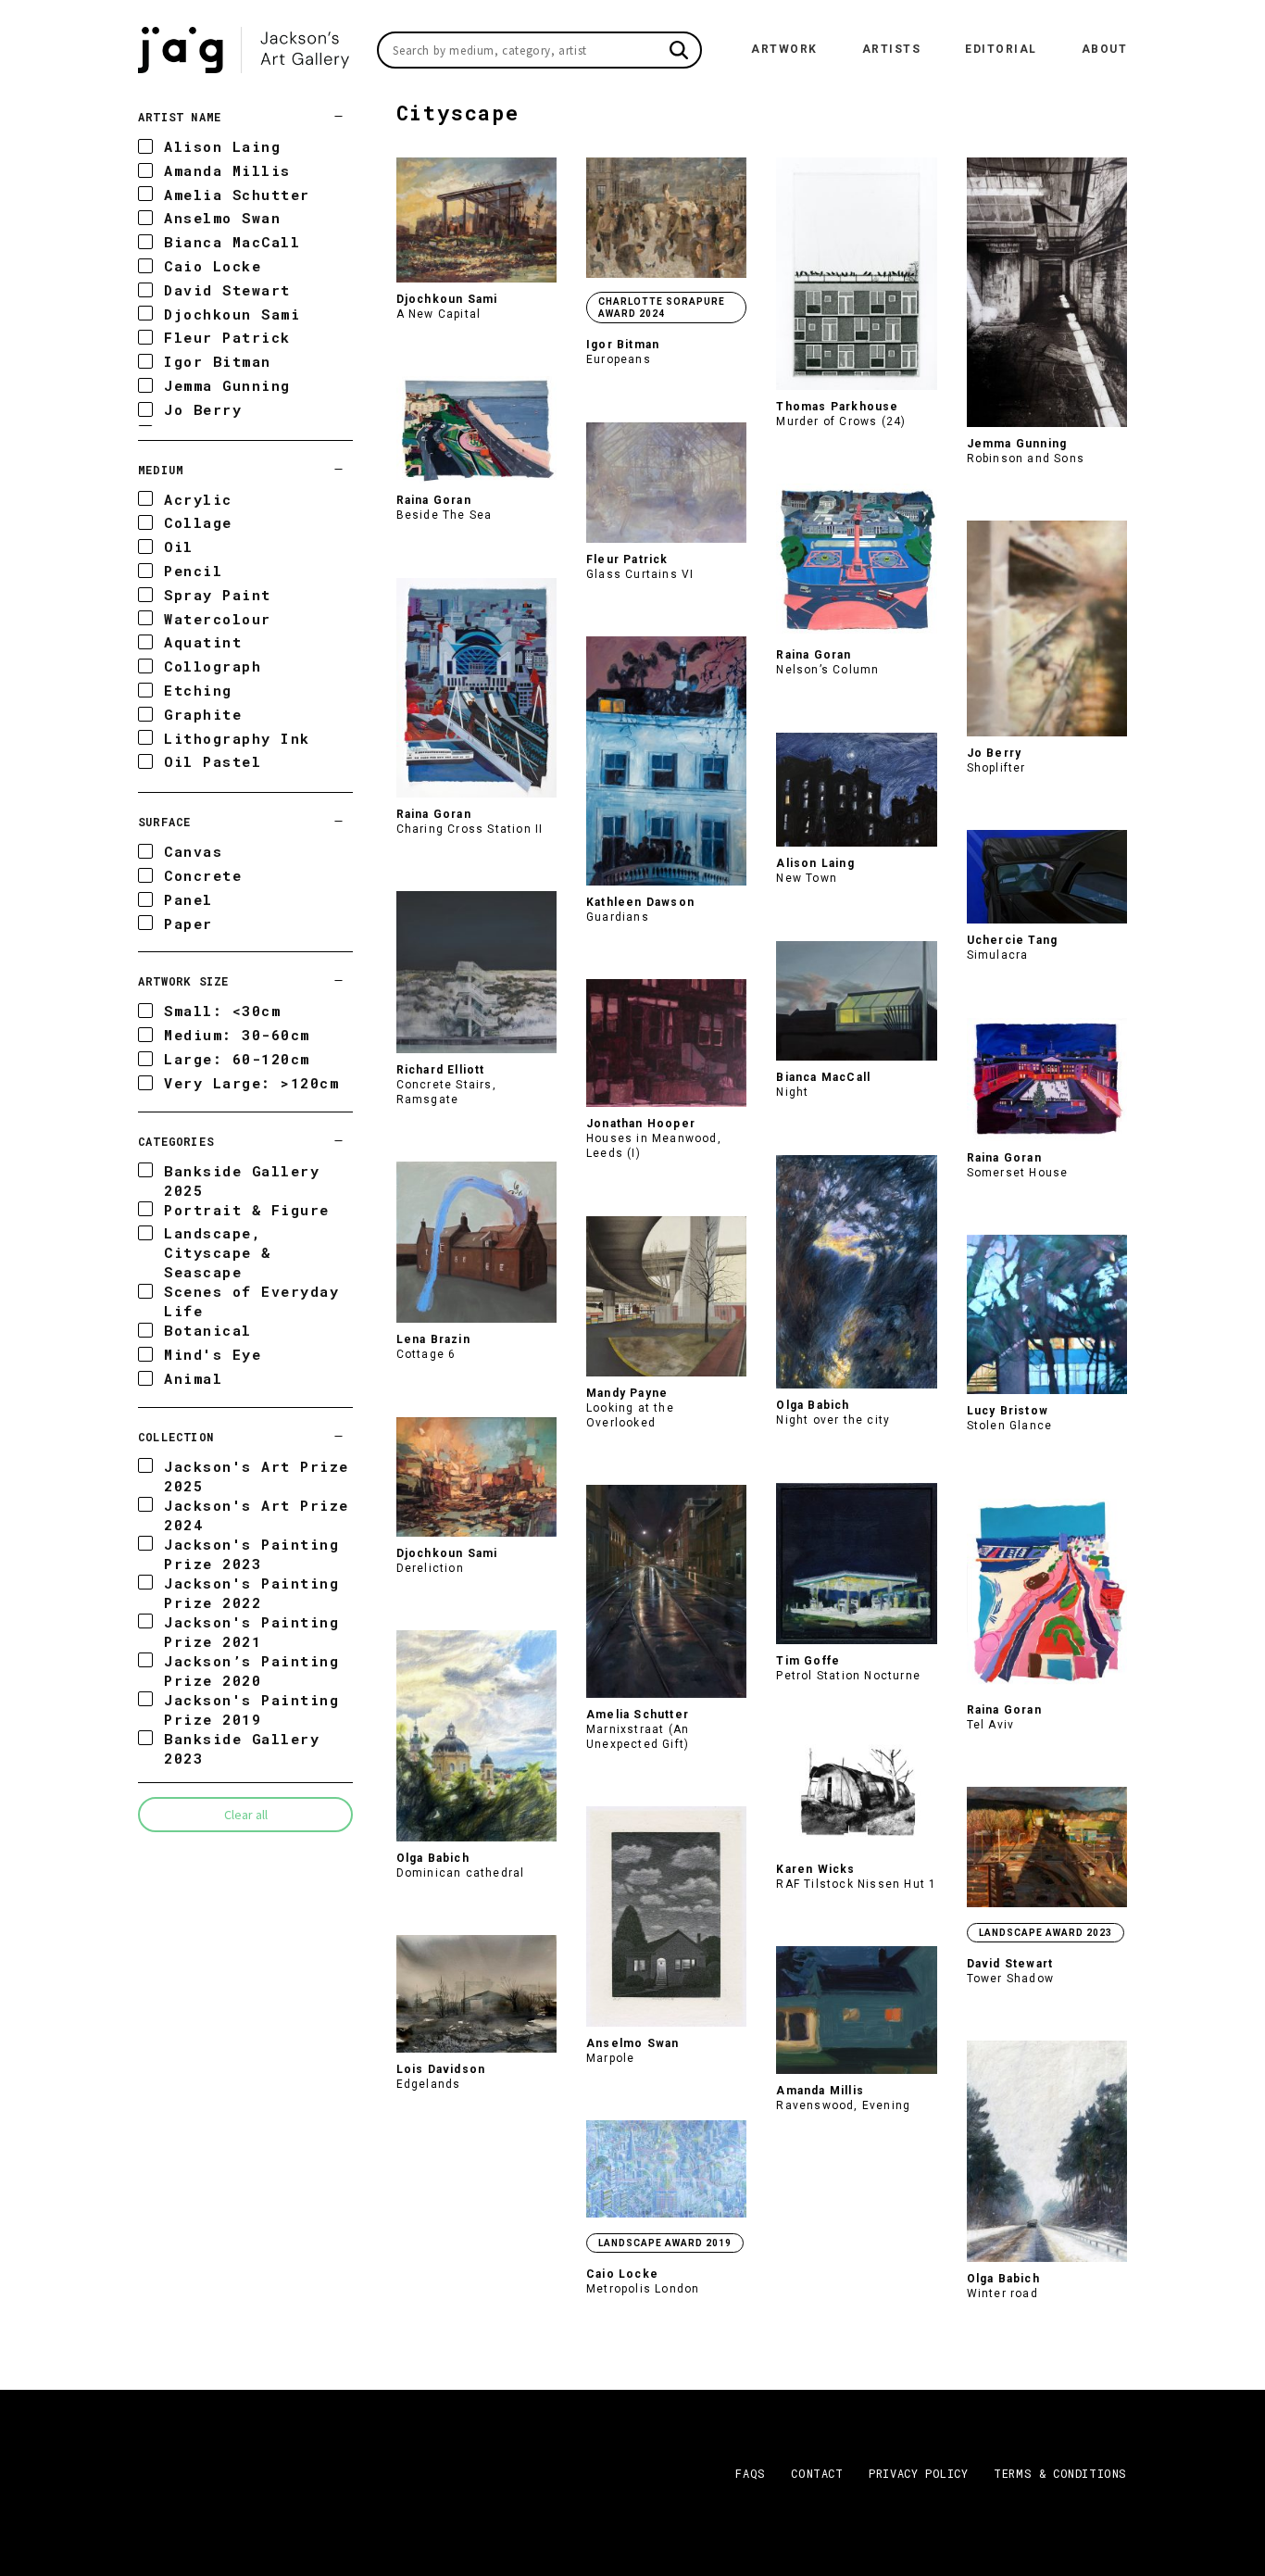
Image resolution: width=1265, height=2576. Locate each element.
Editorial (1001, 49)
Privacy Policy (918, 2473)
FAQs (750, 2473)
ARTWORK (784, 49)
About (1105, 49)
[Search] (679, 50)
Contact (817, 2473)
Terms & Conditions (1060, 2473)
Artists (892, 49)
